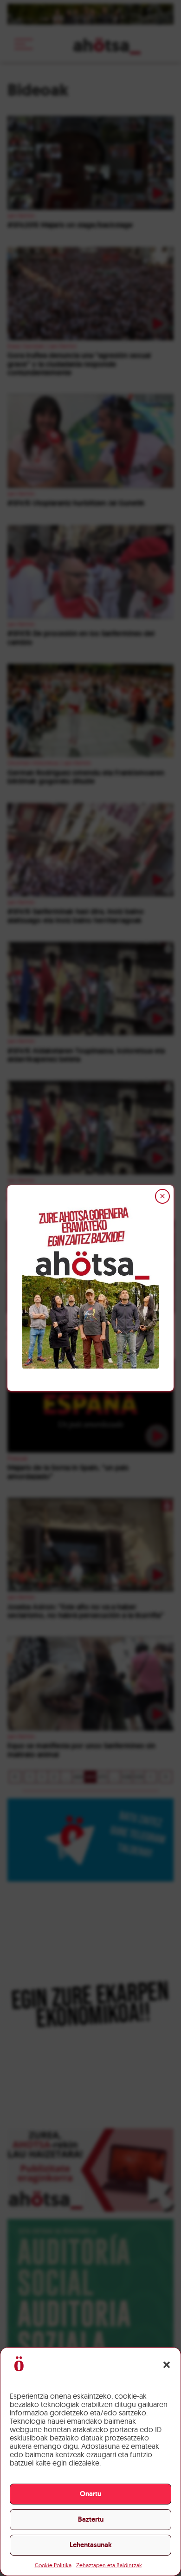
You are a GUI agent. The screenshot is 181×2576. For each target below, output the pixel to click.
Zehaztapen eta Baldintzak (109, 2565)
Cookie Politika (53, 2565)
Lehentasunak (91, 2545)
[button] (167, 2365)
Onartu (90, 2494)
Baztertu (91, 2519)
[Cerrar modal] (162, 1196)
